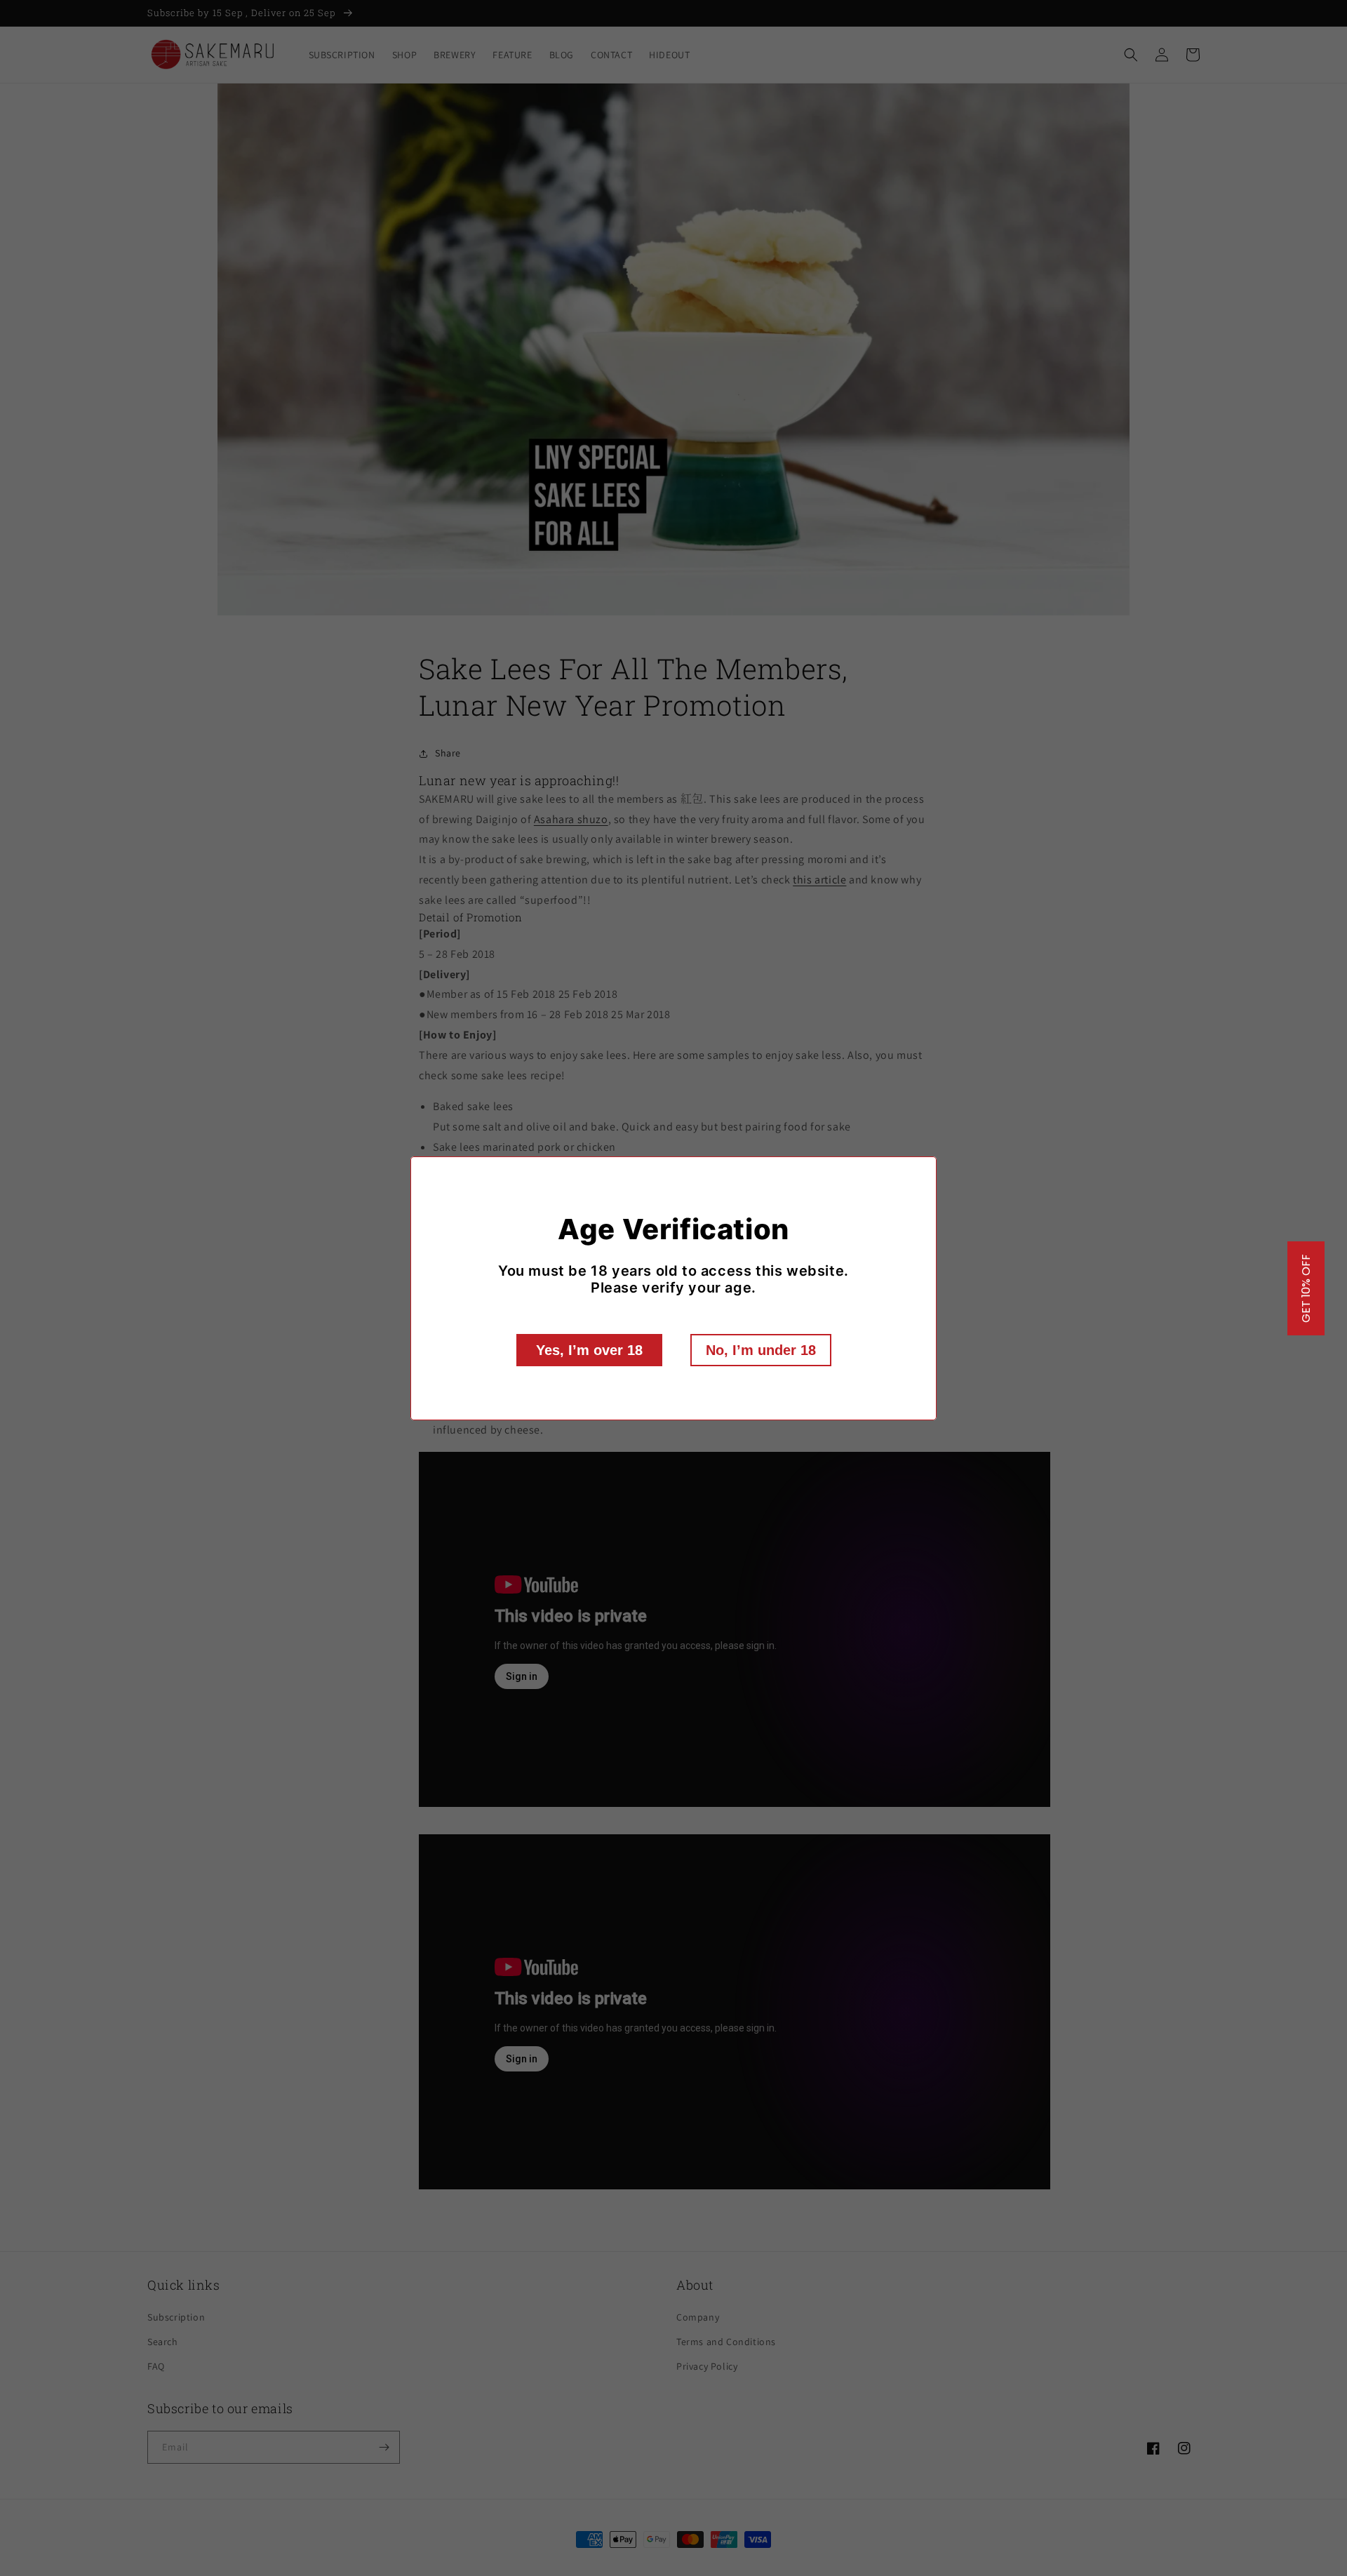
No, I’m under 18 (761, 1350)
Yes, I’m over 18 (589, 1350)
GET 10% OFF (1306, 1288)
